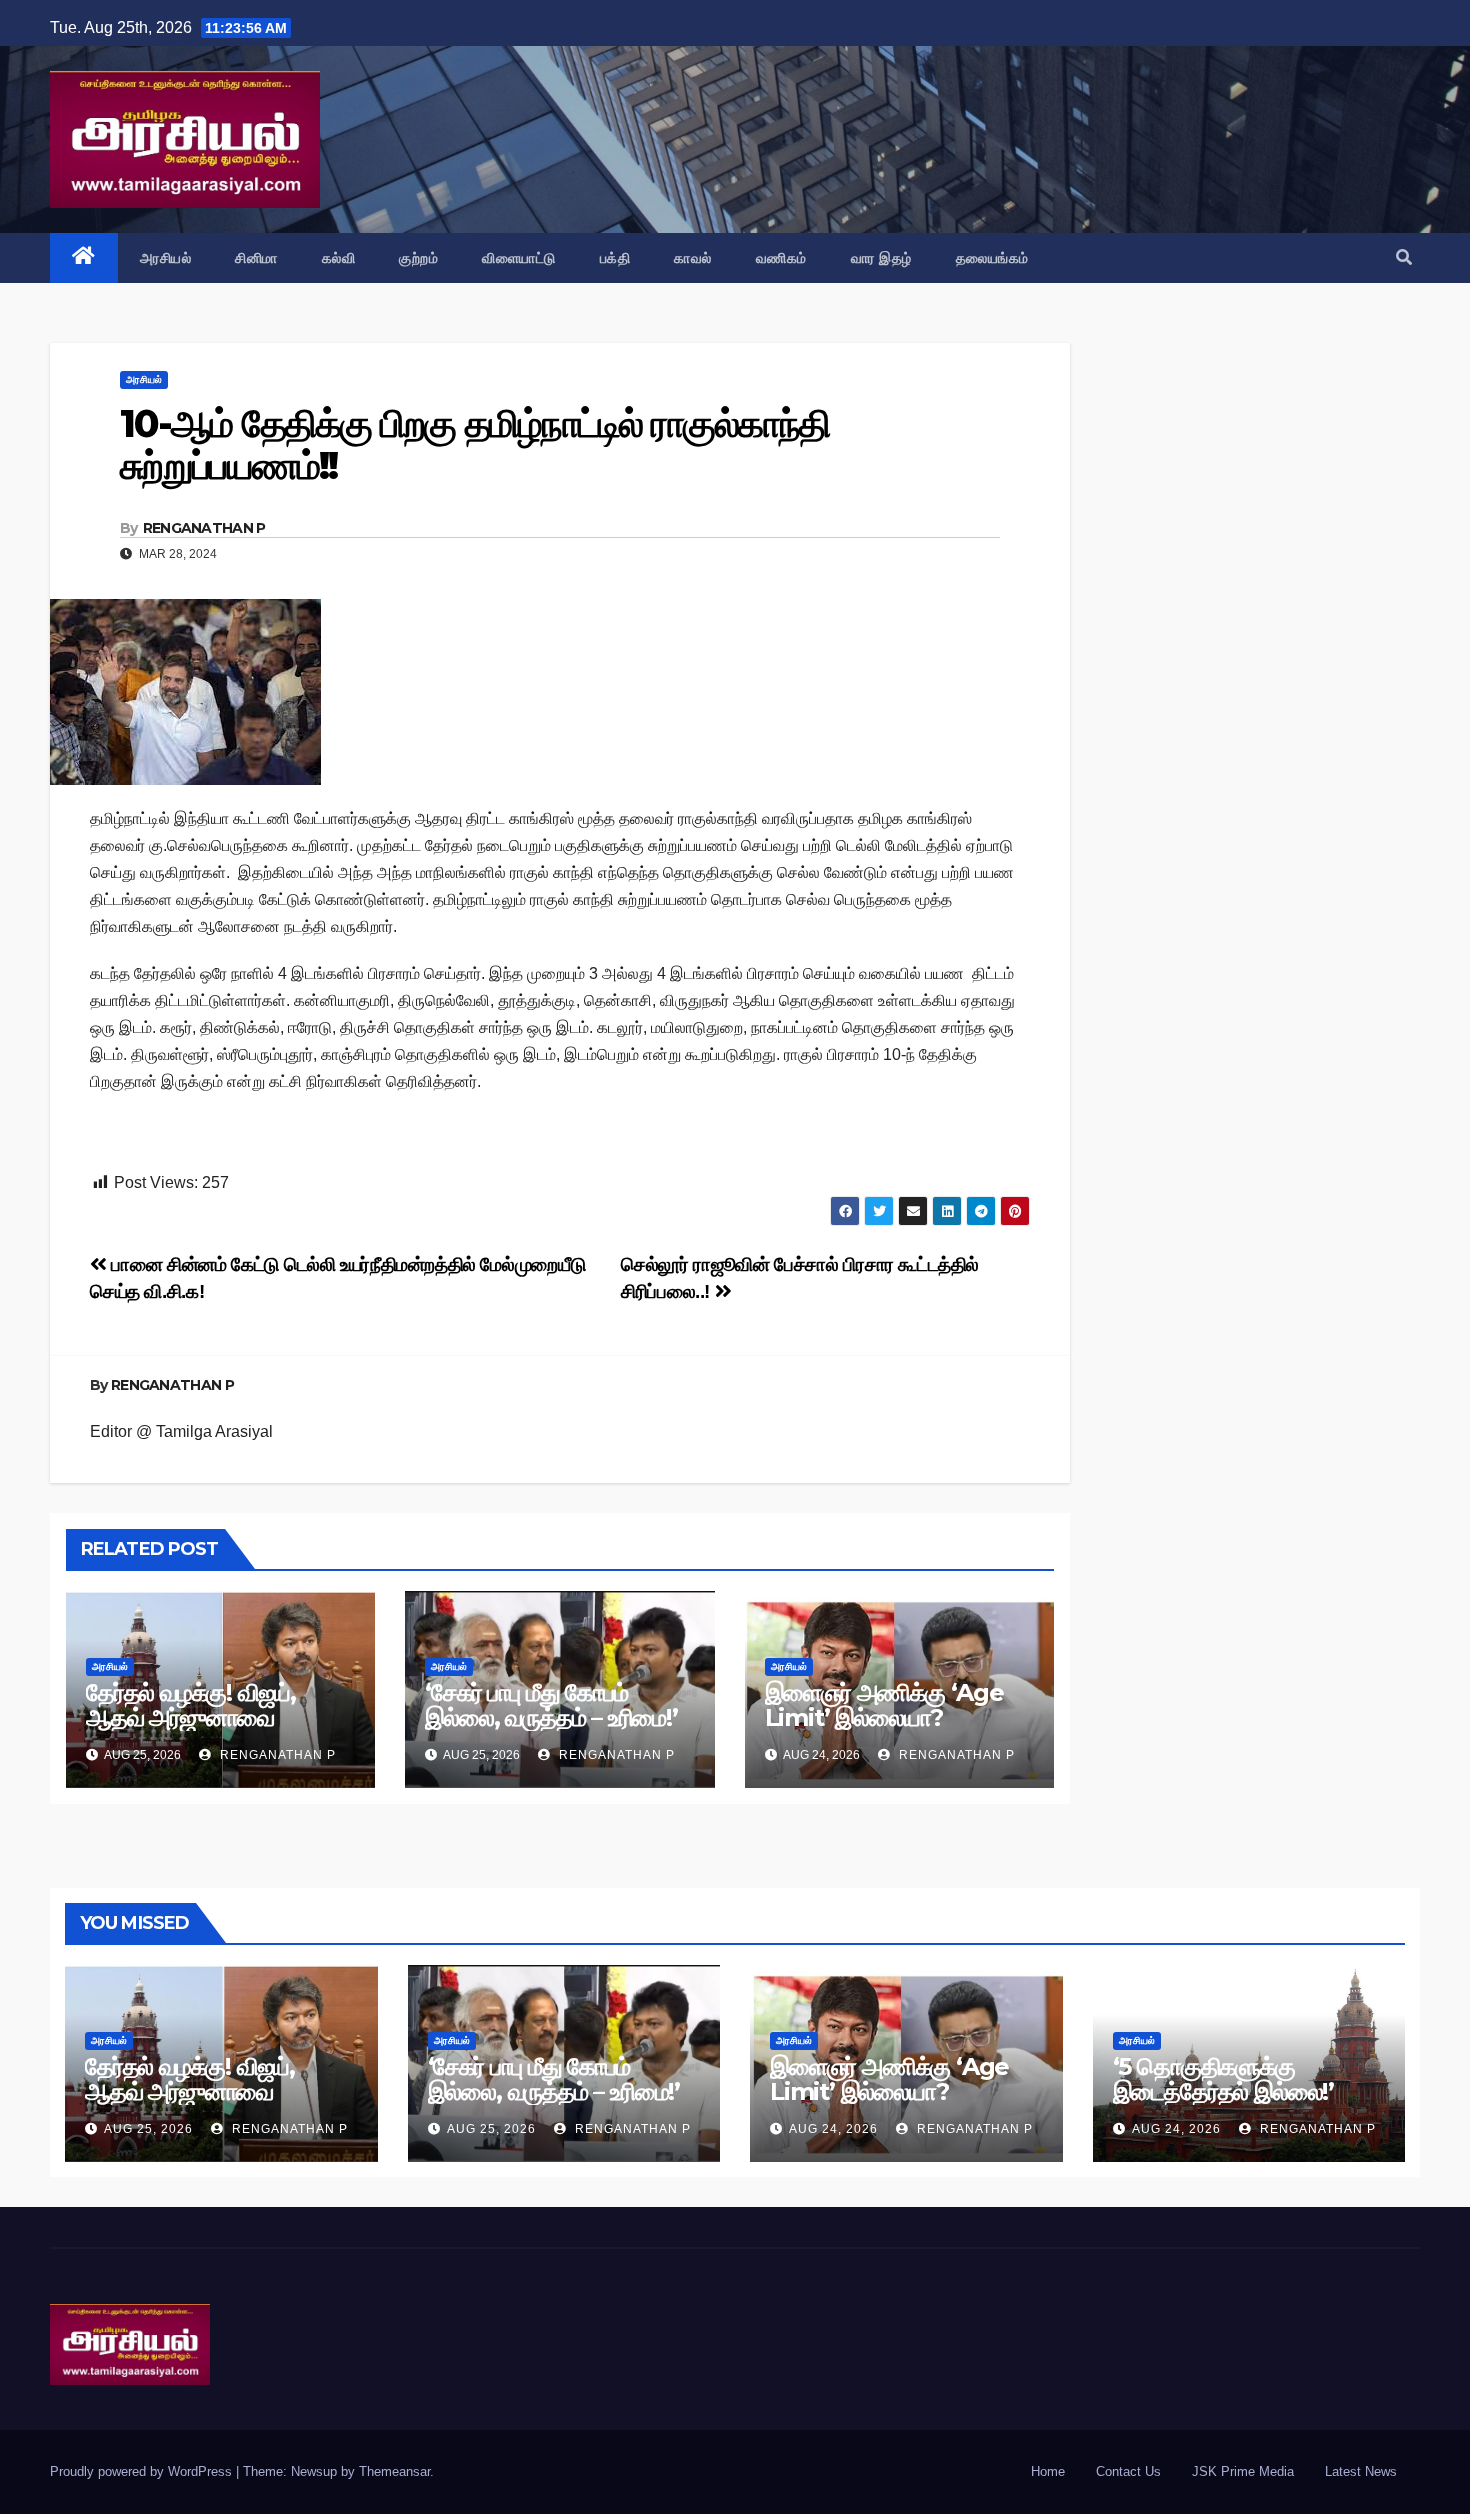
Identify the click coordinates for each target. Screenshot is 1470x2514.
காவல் (693, 258)
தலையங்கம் (992, 258)
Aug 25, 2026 (148, 2129)
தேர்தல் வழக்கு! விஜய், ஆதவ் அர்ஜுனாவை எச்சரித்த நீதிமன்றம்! (191, 1717)
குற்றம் (418, 258)
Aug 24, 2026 (833, 2129)
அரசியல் (166, 258)
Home (1048, 2471)
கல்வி (339, 258)
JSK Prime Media (1243, 2471)
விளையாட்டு (519, 258)
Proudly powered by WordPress (143, 2471)
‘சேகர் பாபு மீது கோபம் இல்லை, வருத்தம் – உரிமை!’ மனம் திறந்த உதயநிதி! (551, 1717)
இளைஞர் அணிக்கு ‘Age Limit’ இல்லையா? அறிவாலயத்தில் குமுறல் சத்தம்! (884, 1730)
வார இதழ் (881, 258)
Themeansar (394, 2471)
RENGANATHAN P (204, 528)
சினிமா (256, 258)
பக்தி (615, 258)
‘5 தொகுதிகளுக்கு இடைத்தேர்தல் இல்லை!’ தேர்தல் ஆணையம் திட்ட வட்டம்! (1227, 2104)
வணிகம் (781, 258)
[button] (1404, 257)
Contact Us (1128, 2471)
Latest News (1361, 2471)
